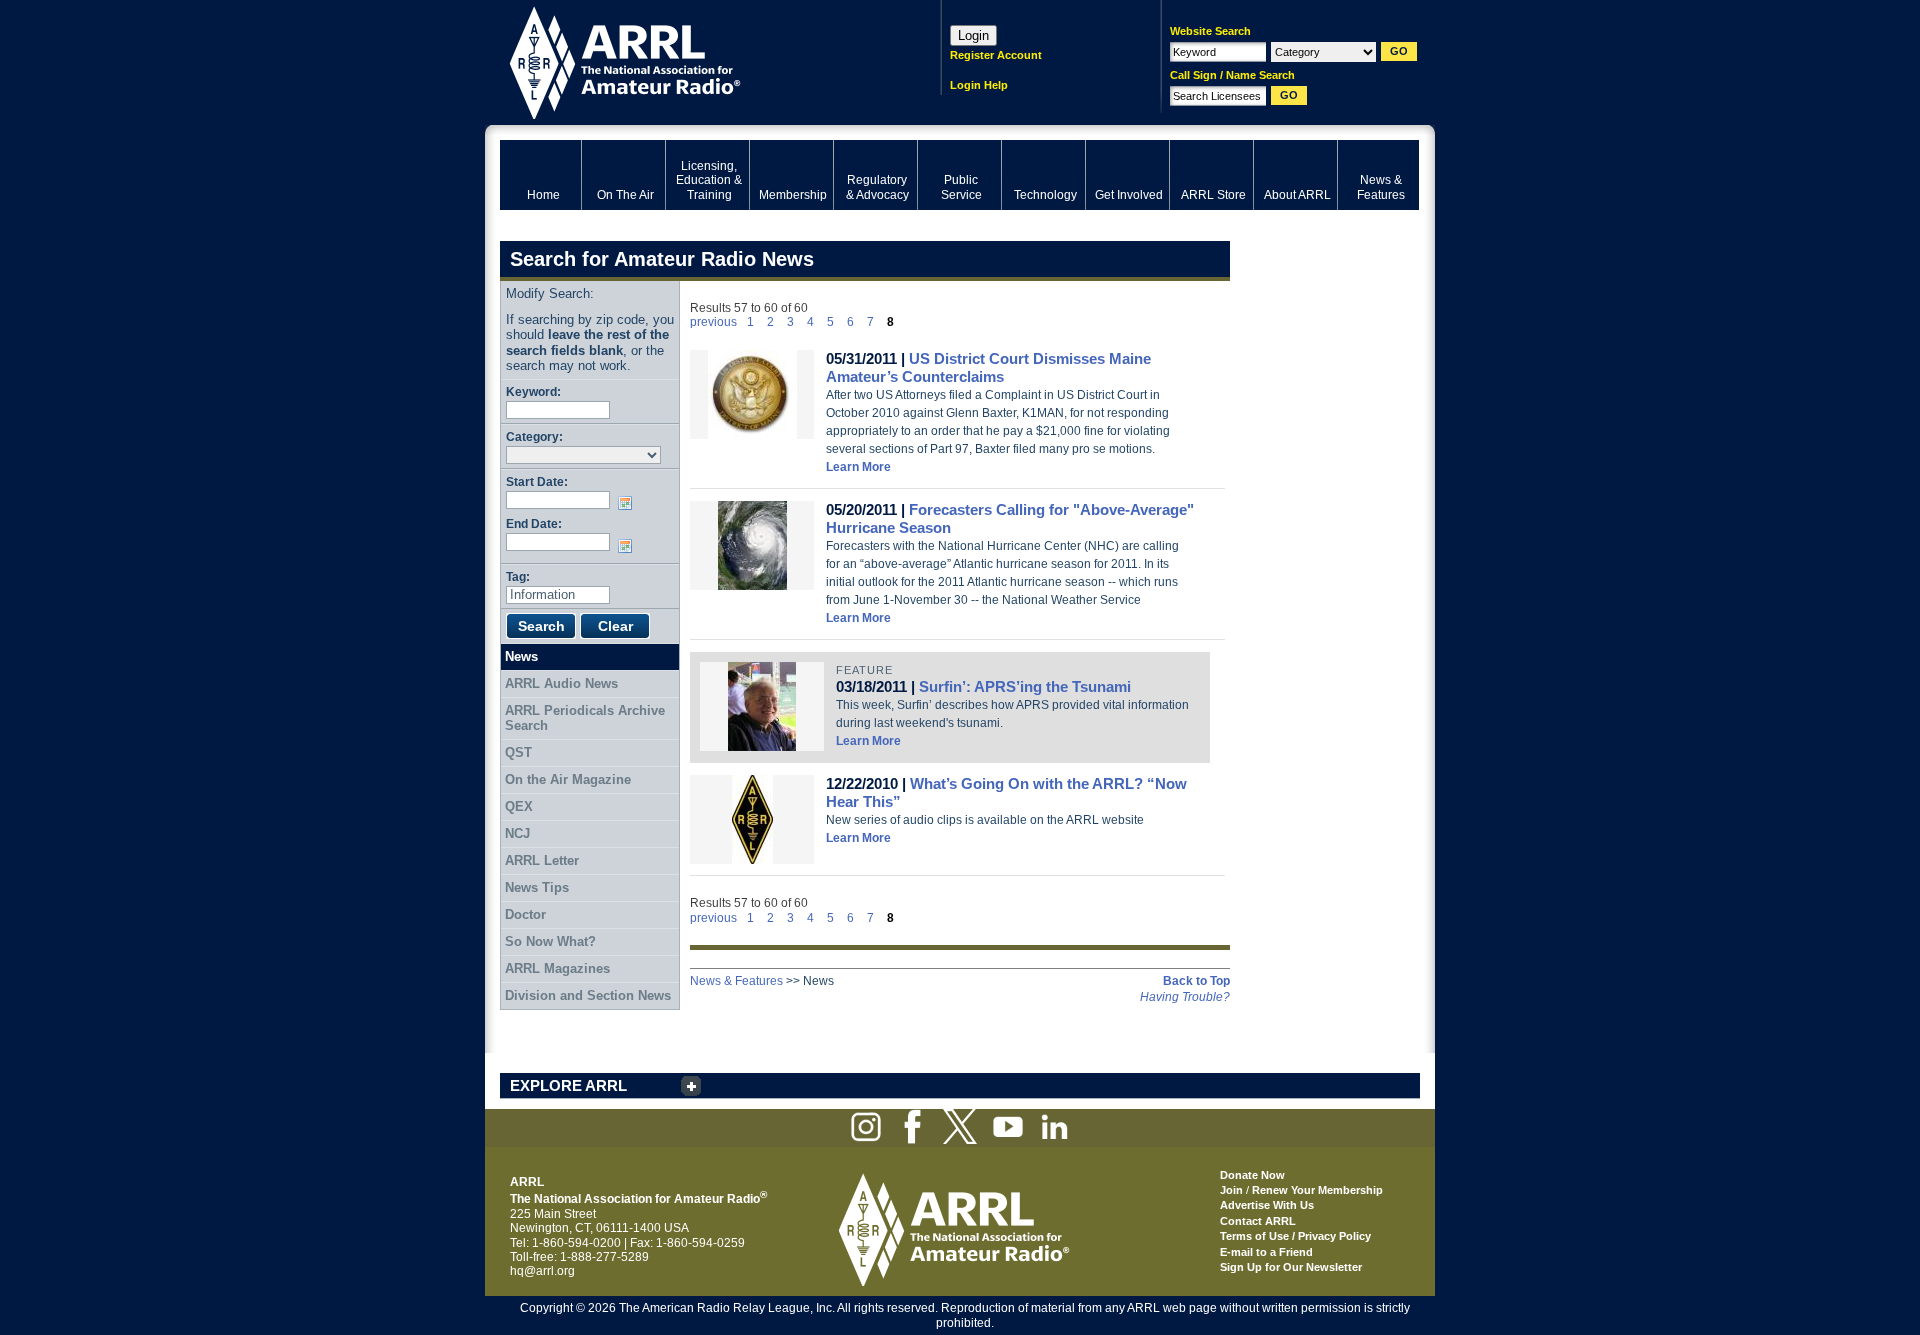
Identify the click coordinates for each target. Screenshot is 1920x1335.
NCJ (517, 833)
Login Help (979, 85)
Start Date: (537, 481)
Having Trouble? (1185, 997)
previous (713, 322)
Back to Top (1196, 981)
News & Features (736, 981)
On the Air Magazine (568, 779)
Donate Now (1252, 1175)
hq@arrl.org (542, 1271)
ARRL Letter (542, 860)
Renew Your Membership (1317, 1190)
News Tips (537, 887)
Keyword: (533, 391)
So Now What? (550, 941)
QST (518, 752)
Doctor (525, 914)
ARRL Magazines (557, 968)
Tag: (518, 576)
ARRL (694, 60)
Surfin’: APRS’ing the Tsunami (1025, 686)
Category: (534, 436)
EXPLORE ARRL (568, 1085)
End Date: (534, 523)
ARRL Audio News (561, 683)
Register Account (996, 55)
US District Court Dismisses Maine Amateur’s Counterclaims (988, 367)
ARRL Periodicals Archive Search (585, 718)
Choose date (629, 503)
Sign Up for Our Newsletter (1291, 1267)
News (521, 656)
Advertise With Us (1267, 1205)
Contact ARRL (1258, 1221)
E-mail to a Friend (1266, 1252)
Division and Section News (588, 995)
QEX (519, 806)
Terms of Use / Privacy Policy (1295, 1236)
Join (1231, 1190)
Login (973, 35)
